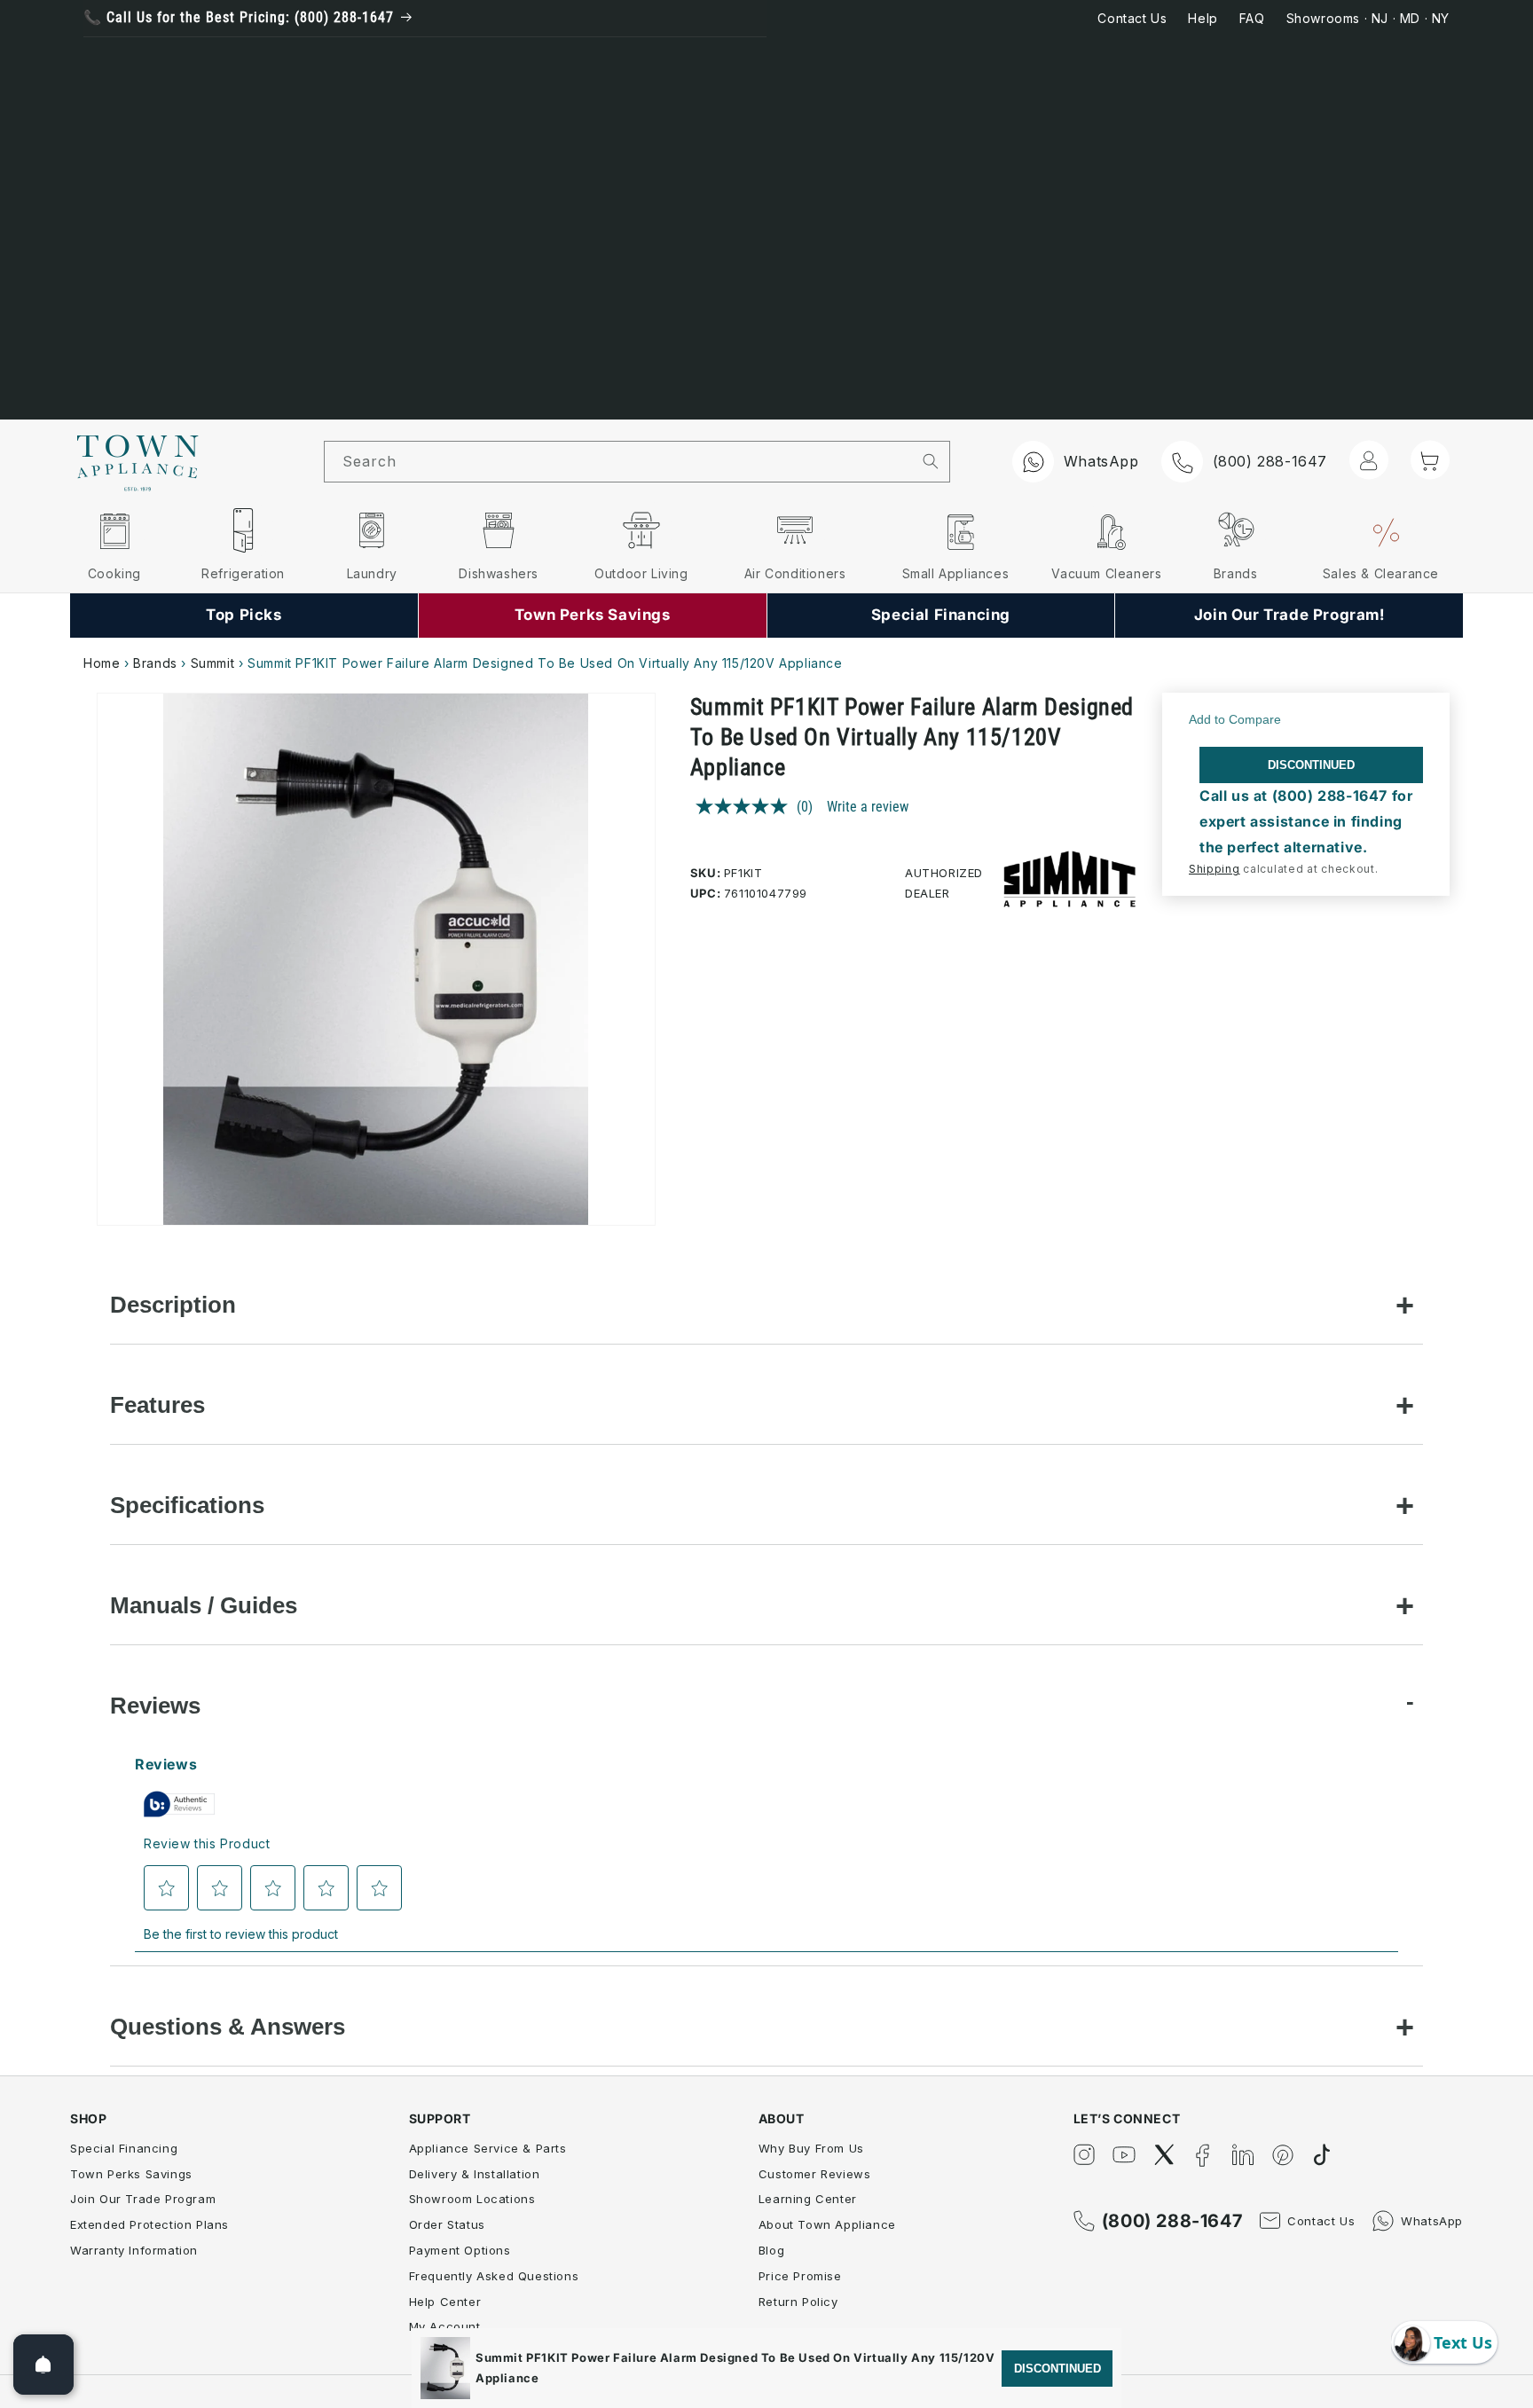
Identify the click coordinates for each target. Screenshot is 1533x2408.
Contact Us (1132, 18)
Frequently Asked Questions (494, 2276)
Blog (771, 2250)
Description (173, 1305)
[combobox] (618, 462)
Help (1203, 18)
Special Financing (124, 2148)
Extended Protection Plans (149, 2224)
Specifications (187, 1505)
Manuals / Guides (204, 1605)
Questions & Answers (228, 2027)
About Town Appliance (827, 2224)
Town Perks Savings (131, 2174)
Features (157, 1405)
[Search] (931, 461)
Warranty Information (134, 2250)
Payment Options (460, 2250)
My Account (445, 2326)
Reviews (155, 1706)
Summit (213, 663)
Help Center (445, 2302)
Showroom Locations (472, 2199)
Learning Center (808, 2199)
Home (102, 663)
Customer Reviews (815, 2174)
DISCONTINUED (1311, 765)
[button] (1430, 460)
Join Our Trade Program (143, 2199)
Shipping (1215, 869)
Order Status (447, 2224)
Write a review (868, 807)
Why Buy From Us (811, 2148)
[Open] (43, 2365)
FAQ (1252, 18)
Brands (155, 663)
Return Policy (798, 2302)
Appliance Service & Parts (488, 2148)
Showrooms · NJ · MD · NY (1368, 18)
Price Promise (800, 2276)
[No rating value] (746, 806)
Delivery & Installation (475, 2174)
